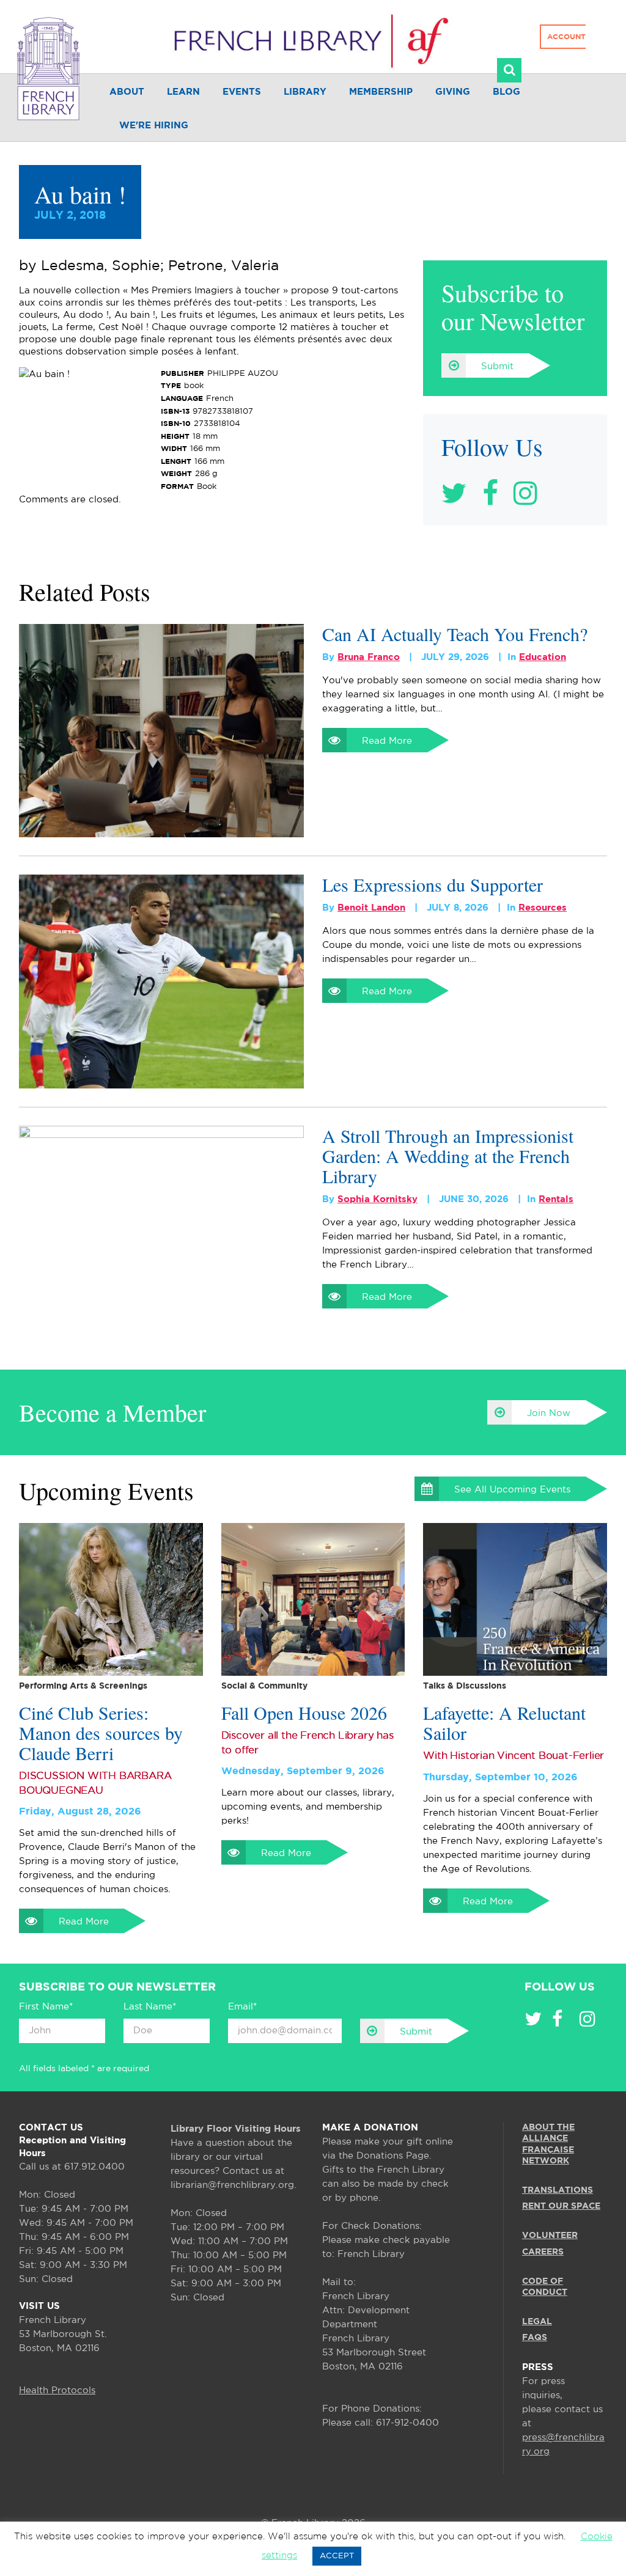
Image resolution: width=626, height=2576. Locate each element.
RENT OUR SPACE (561, 2206)
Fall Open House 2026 (304, 1713)
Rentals (556, 1199)
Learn (183, 92)
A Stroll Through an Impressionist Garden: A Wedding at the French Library (448, 1156)
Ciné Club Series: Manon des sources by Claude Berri (101, 1733)
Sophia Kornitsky (377, 1199)
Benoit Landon (371, 908)
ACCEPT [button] (337, 2556)
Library (305, 92)
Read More (387, 741)
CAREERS (543, 2252)
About (127, 92)
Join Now (549, 1413)
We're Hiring (154, 126)
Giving (453, 92)
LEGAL (537, 2322)
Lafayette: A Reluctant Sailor (504, 1723)
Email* (242, 2007)
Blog (506, 92)
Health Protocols (57, 2391)
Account (566, 37)
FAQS (535, 2338)
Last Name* (150, 2007)
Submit (497, 366)
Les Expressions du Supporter (433, 885)
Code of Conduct (545, 2287)
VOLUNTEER (550, 2236)
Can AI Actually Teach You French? (455, 634)
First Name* (46, 2007)
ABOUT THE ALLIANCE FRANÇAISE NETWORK (548, 2144)
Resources (543, 908)
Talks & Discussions (465, 1686)
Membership (381, 92)
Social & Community (264, 1686)
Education (543, 657)
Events (242, 92)
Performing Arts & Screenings (83, 1686)
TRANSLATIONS (558, 2190)
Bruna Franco (369, 657)
